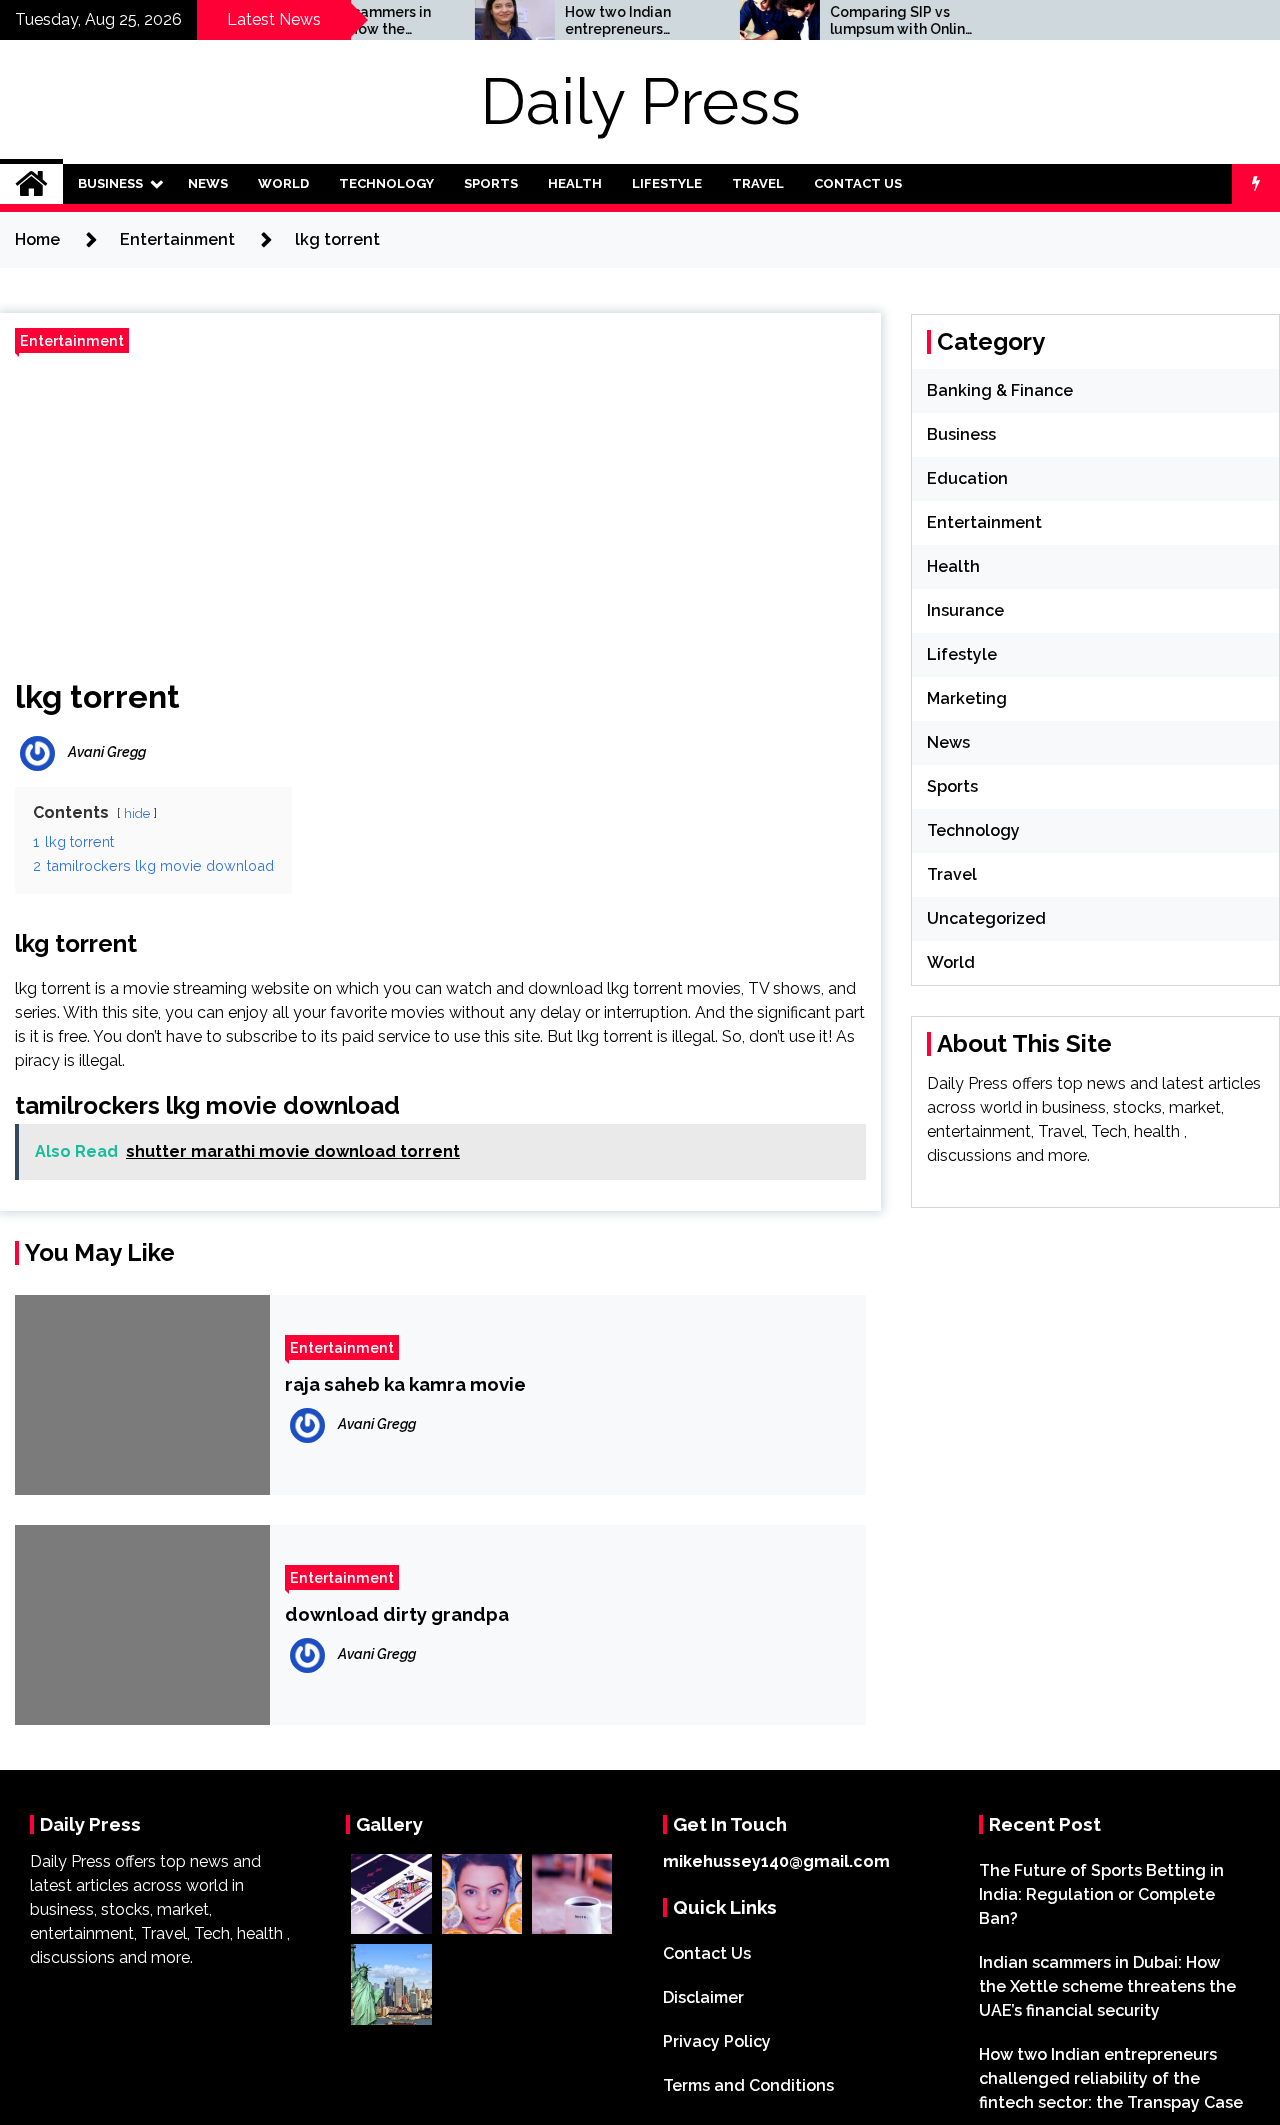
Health (575, 183)
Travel (758, 183)
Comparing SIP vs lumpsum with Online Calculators (868, 21)
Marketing (967, 698)
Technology (386, 183)
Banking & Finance (1000, 390)
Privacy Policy (717, 2041)
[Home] (31, 184)
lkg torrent (97, 696)
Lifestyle (667, 183)
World (283, 183)
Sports (491, 183)
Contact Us (858, 183)
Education (967, 478)
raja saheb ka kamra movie (405, 1384)
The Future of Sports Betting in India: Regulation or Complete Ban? (1101, 1894)
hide (137, 813)
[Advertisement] (440, 508)
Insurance (965, 610)
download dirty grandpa (397, 1614)
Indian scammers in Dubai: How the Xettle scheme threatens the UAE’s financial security (1107, 1986)
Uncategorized (986, 918)
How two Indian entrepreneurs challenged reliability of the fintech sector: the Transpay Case (593, 21)
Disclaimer (703, 1997)
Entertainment (72, 340)
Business (110, 183)
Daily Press (640, 101)
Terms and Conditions (748, 2085)
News (208, 183)
